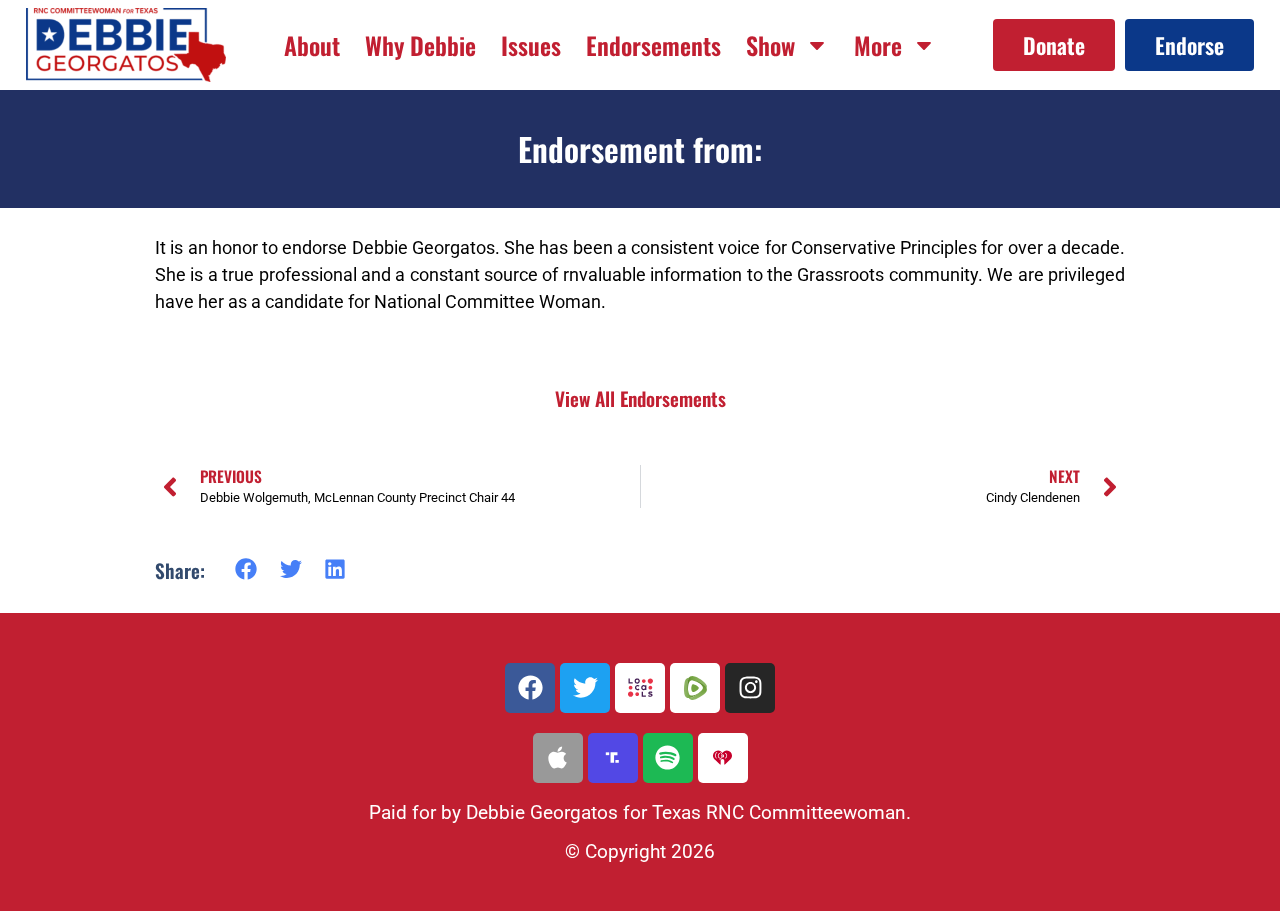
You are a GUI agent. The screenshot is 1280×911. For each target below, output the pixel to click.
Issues (531, 45)
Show (770, 45)
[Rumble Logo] (695, 688)
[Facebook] (530, 688)
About (312, 45)
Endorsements (653, 45)
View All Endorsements (640, 398)
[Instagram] (750, 688)
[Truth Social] (613, 758)
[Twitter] (585, 688)
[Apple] (558, 758)
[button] (246, 569)
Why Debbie (420, 45)
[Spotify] (668, 758)
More (878, 45)
